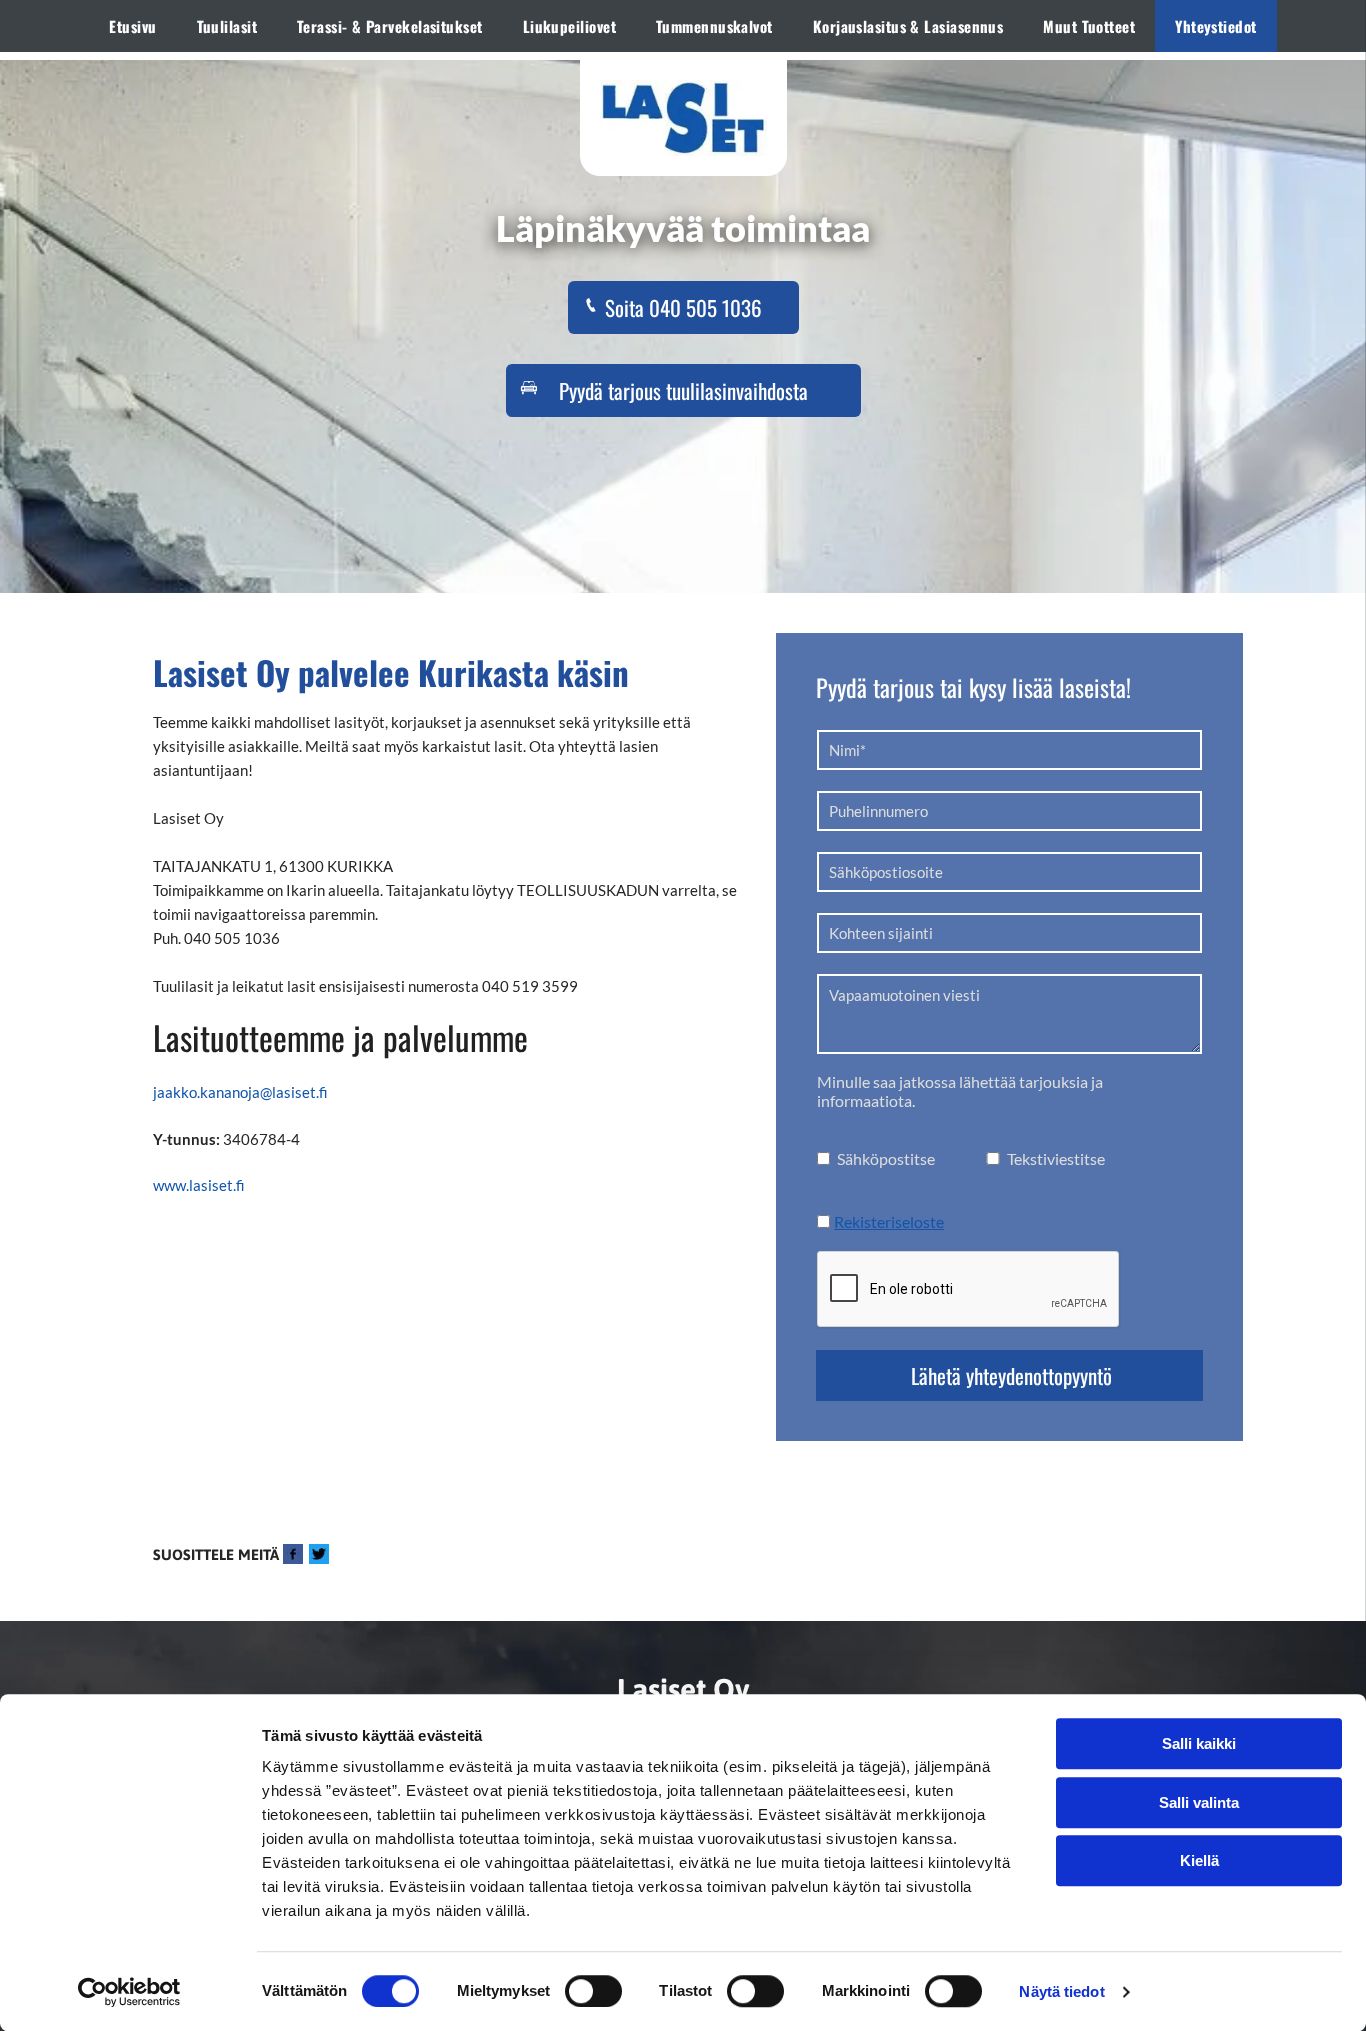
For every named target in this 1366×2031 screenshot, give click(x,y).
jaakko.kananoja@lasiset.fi (240, 1092)
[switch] (593, 1991)
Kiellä (1199, 1860)
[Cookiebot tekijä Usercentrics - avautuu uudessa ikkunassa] (129, 1992)
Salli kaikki (1199, 1743)
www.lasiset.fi (199, 1185)
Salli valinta (1199, 1802)
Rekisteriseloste (889, 1221)
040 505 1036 (232, 938)
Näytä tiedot (1061, 1991)
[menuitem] (132, 26)
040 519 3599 (530, 986)
